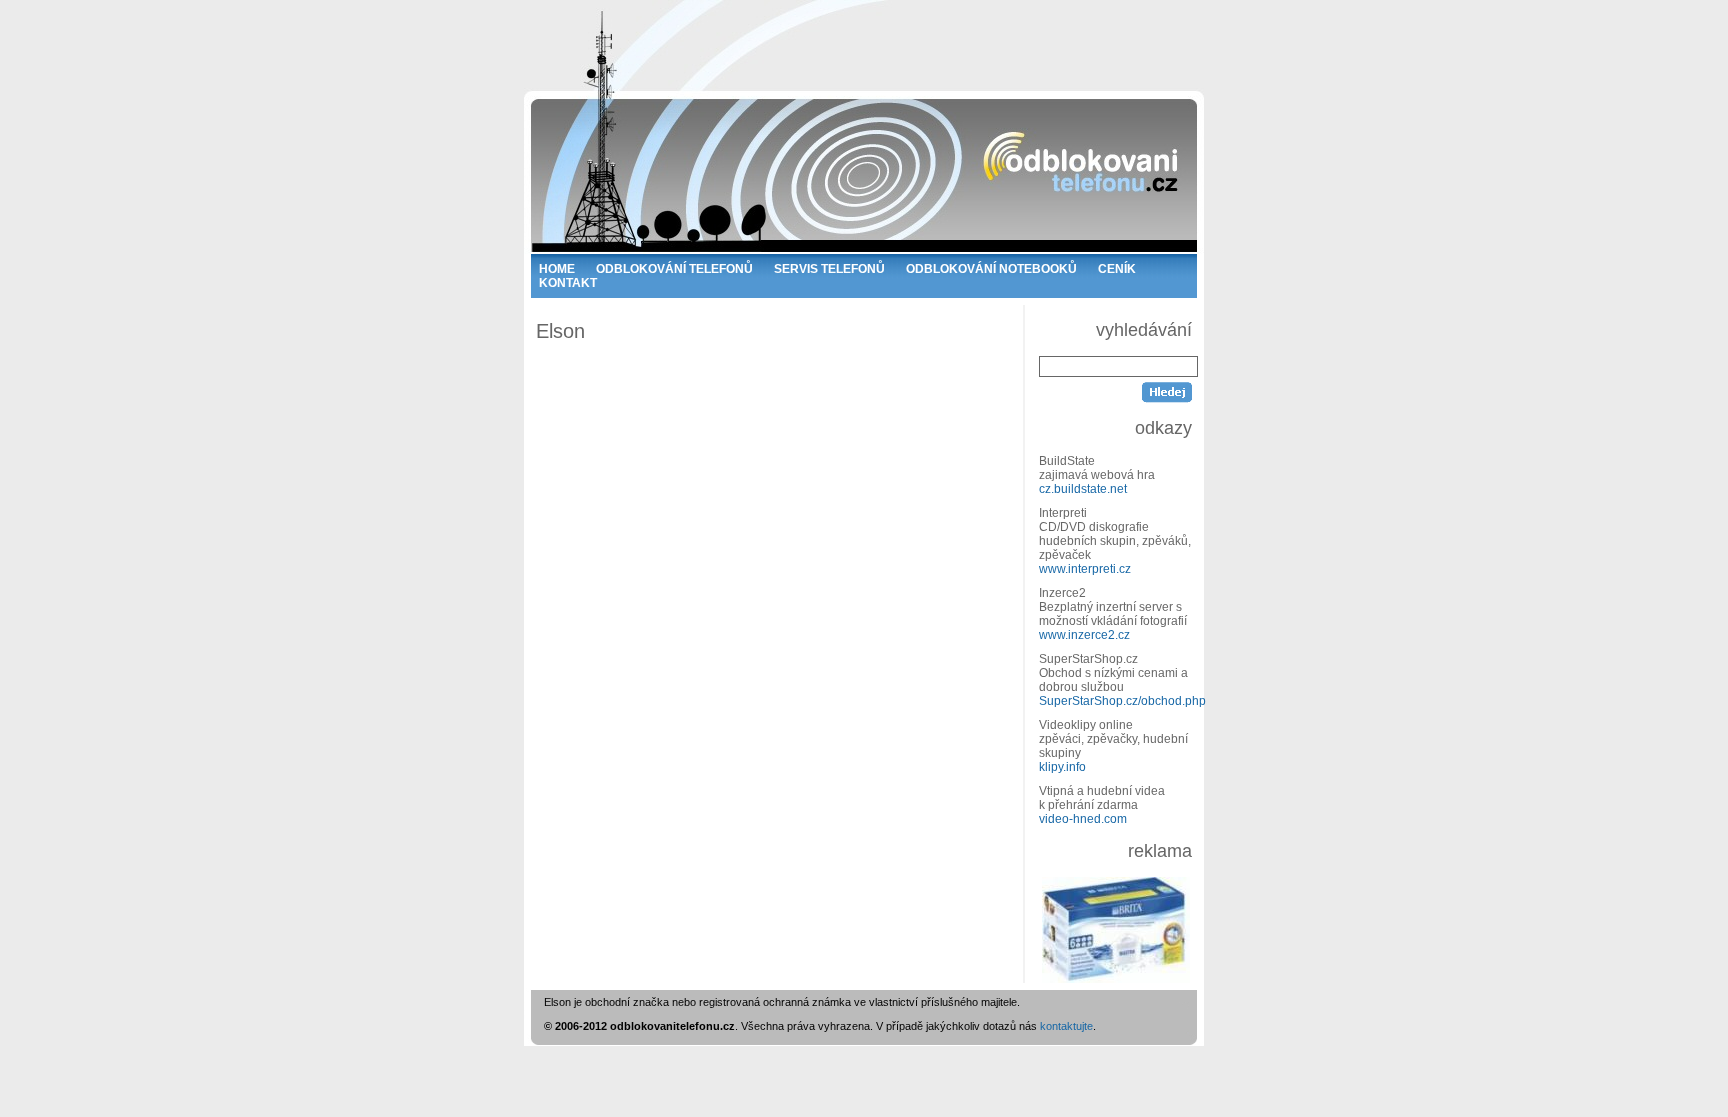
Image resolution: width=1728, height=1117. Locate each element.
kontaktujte (1066, 1026)
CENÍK (1117, 269)
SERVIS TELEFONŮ (829, 269)
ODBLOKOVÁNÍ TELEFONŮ (674, 269)
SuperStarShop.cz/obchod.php (1122, 701)
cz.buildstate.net (1083, 489)
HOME (557, 269)
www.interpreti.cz (1085, 569)
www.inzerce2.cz (1084, 635)
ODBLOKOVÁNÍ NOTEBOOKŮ (991, 269)
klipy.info (1062, 767)
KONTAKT (568, 283)
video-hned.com (1083, 819)
